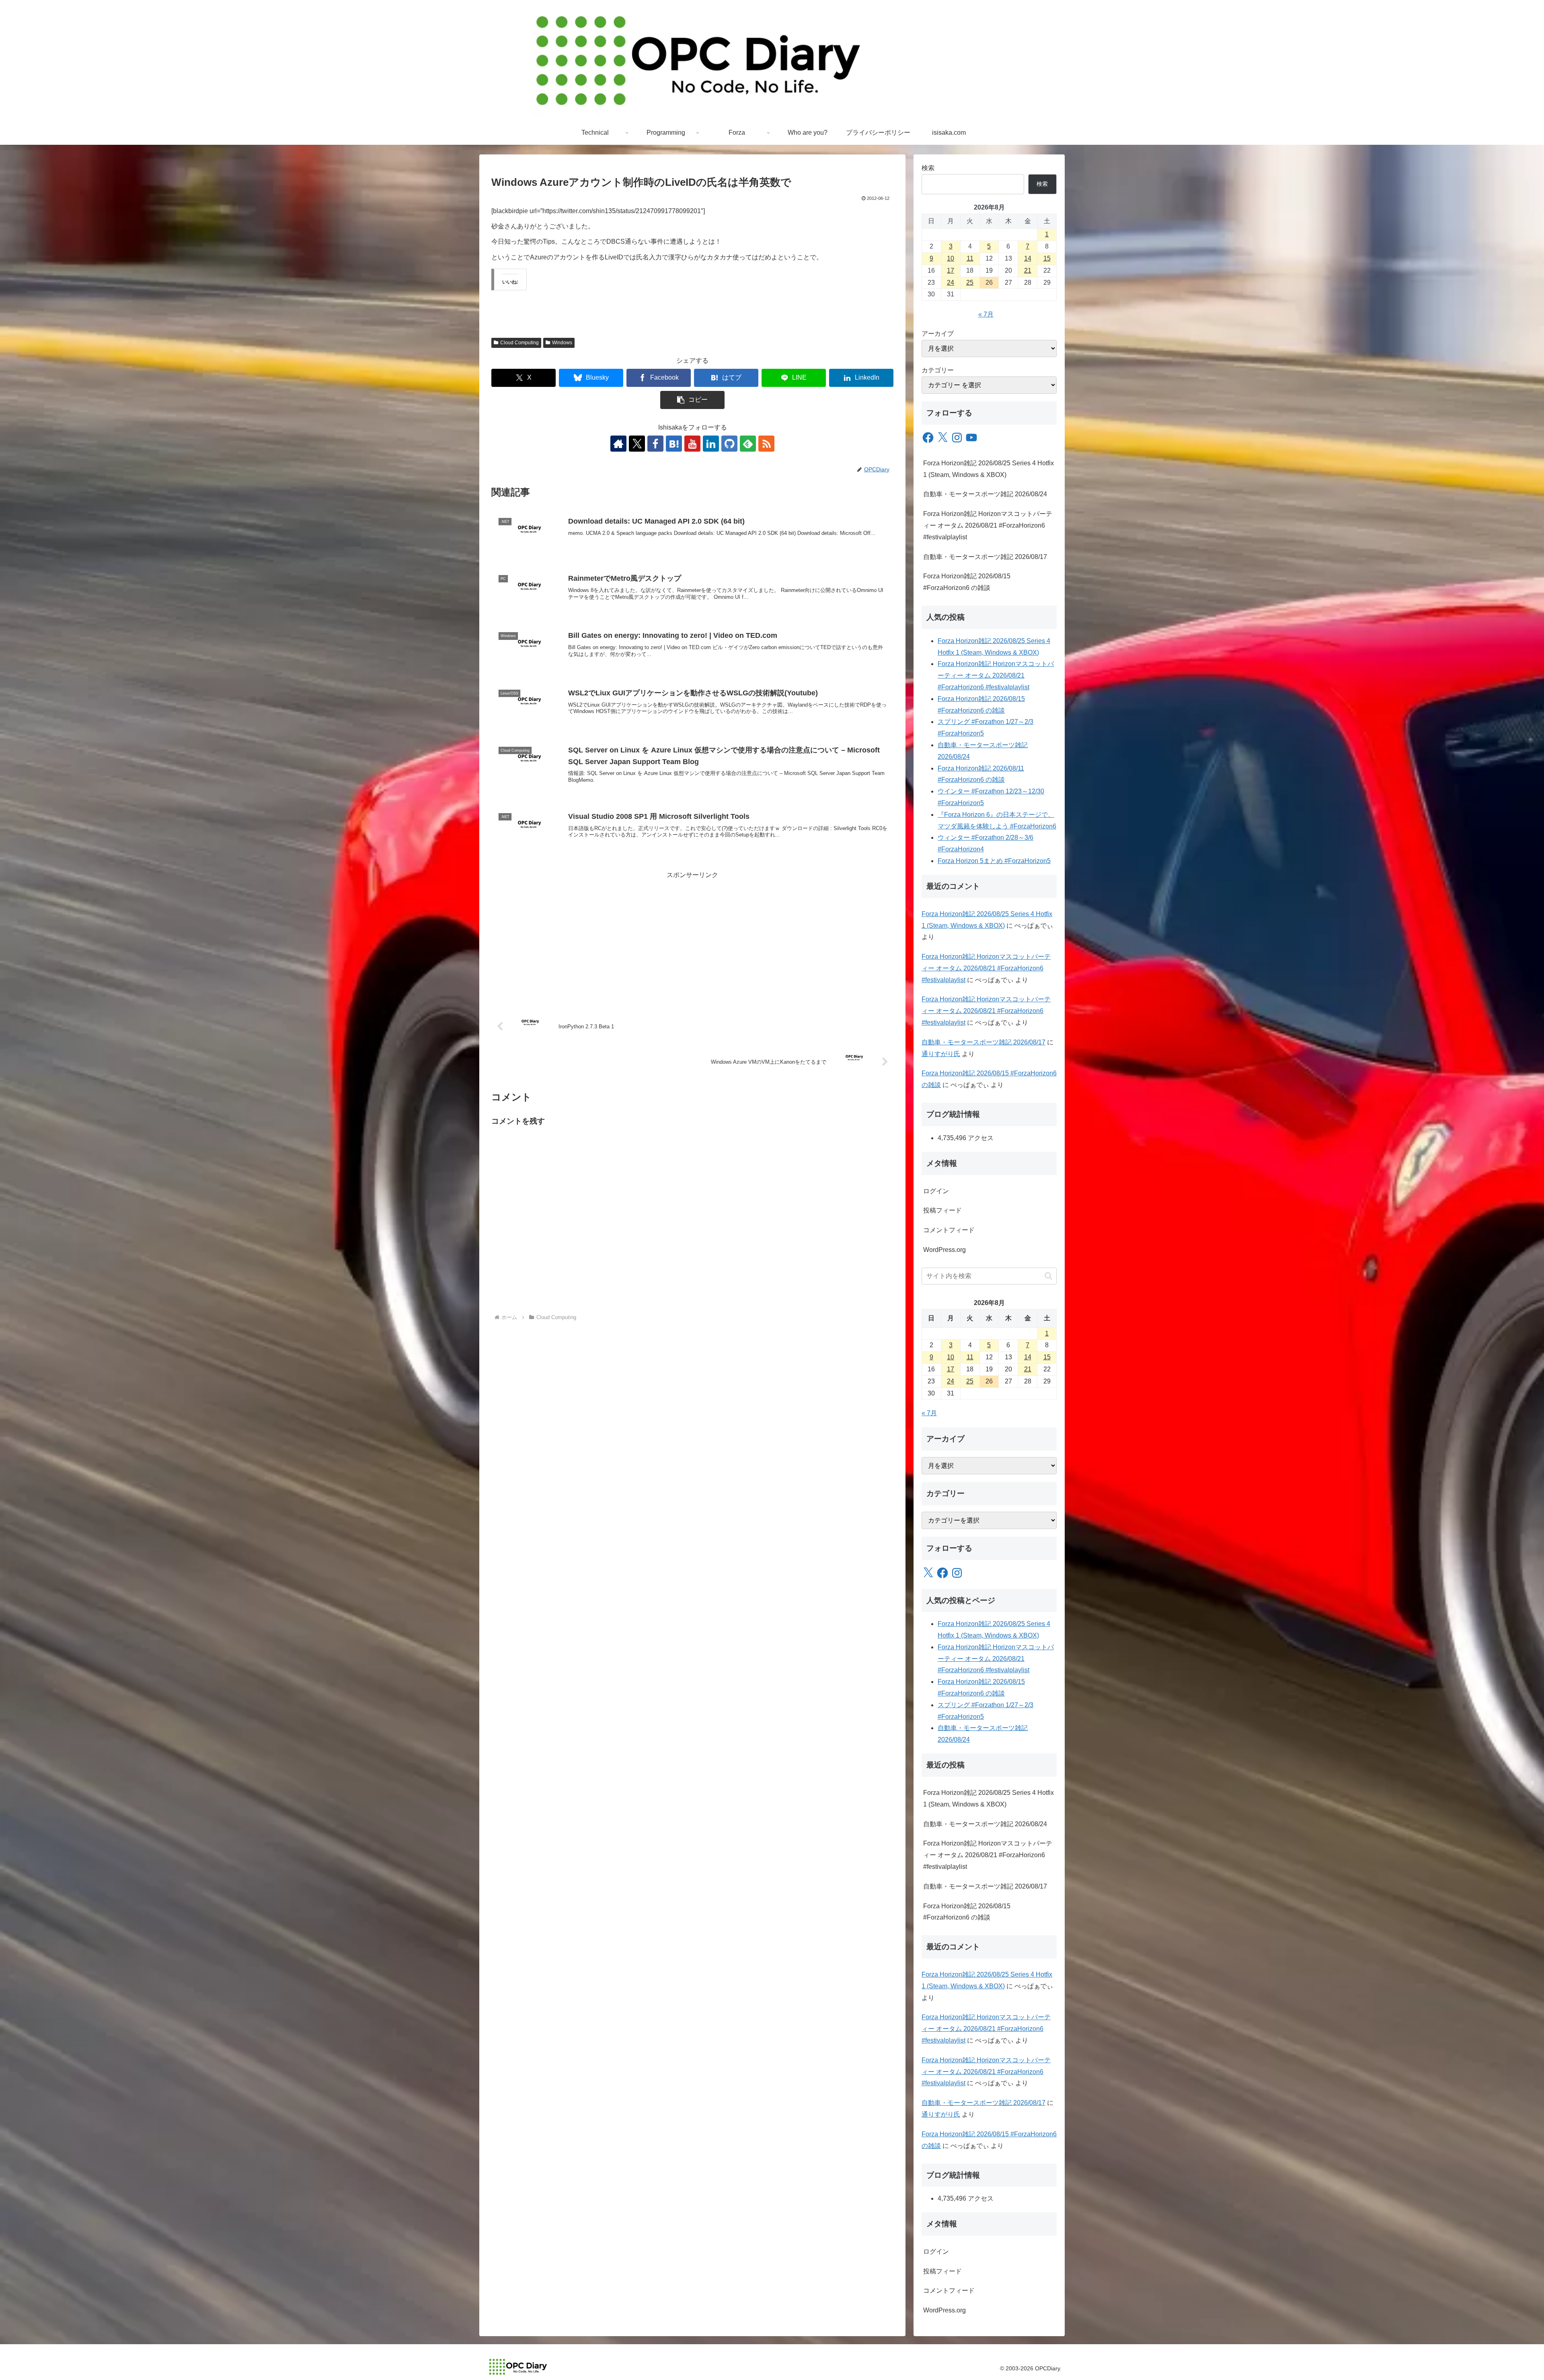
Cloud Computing (519, 343)
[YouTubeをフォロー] (692, 444)
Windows (562, 343)
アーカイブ (938, 334)
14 (1028, 258)
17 (951, 270)
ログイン (936, 1191)
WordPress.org (944, 1250)
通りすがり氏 (941, 1054)
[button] (692, 400)
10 (951, 258)
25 (970, 283)
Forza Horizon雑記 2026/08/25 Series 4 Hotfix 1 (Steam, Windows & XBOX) (989, 469)
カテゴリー (938, 370)
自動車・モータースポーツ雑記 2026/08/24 (985, 494)
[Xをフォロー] (637, 444)
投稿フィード (942, 1210)
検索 (928, 168)
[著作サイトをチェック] (618, 444)
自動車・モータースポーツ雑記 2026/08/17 (985, 557)
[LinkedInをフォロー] (711, 444)
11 (970, 258)
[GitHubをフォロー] (729, 444)
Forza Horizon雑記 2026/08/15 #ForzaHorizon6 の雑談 (967, 582)
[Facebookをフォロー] (655, 444)
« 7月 (986, 314)
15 (1047, 258)
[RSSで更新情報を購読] (766, 444)
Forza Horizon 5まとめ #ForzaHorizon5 (994, 861)
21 (1028, 270)
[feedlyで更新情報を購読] (748, 444)
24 (951, 283)
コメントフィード (949, 1230)
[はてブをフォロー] (674, 444)
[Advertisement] (692, 937)
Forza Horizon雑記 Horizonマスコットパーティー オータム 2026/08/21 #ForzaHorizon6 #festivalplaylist (988, 525)
